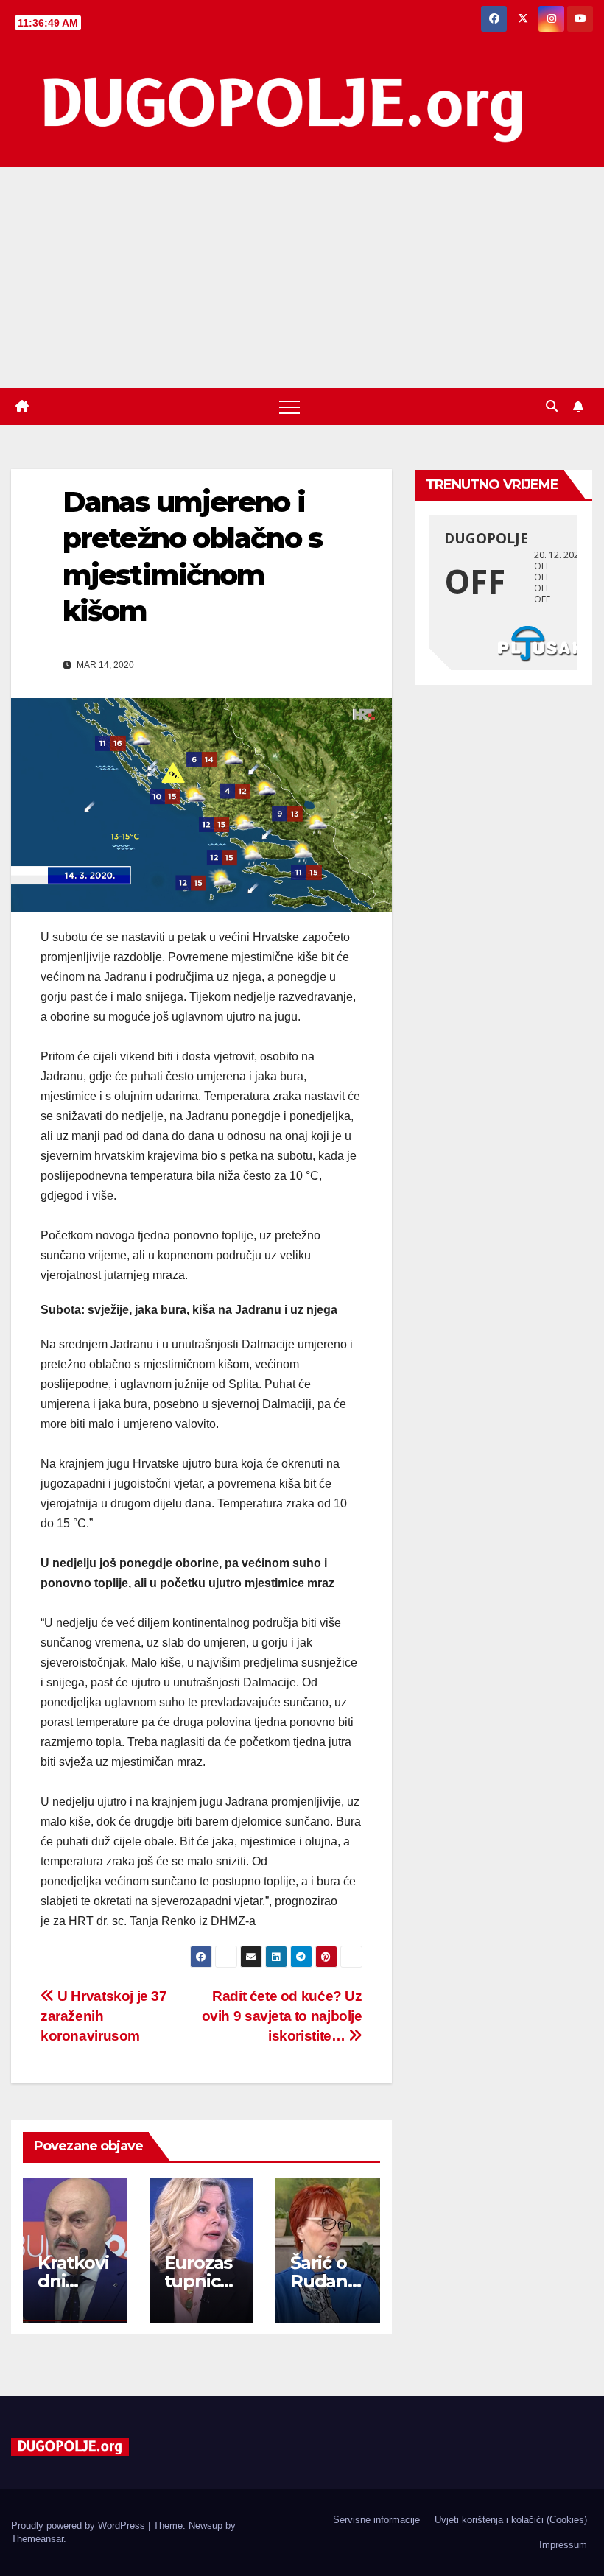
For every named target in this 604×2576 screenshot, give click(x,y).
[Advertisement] (302, 278)
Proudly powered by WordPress (80, 2526)
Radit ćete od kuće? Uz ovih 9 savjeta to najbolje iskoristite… (282, 2016)
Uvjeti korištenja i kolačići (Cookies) (511, 2520)
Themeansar (37, 2539)
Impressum (563, 2545)
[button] (552, 406)
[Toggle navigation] (289, 407)
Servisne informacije (376, 2520)
